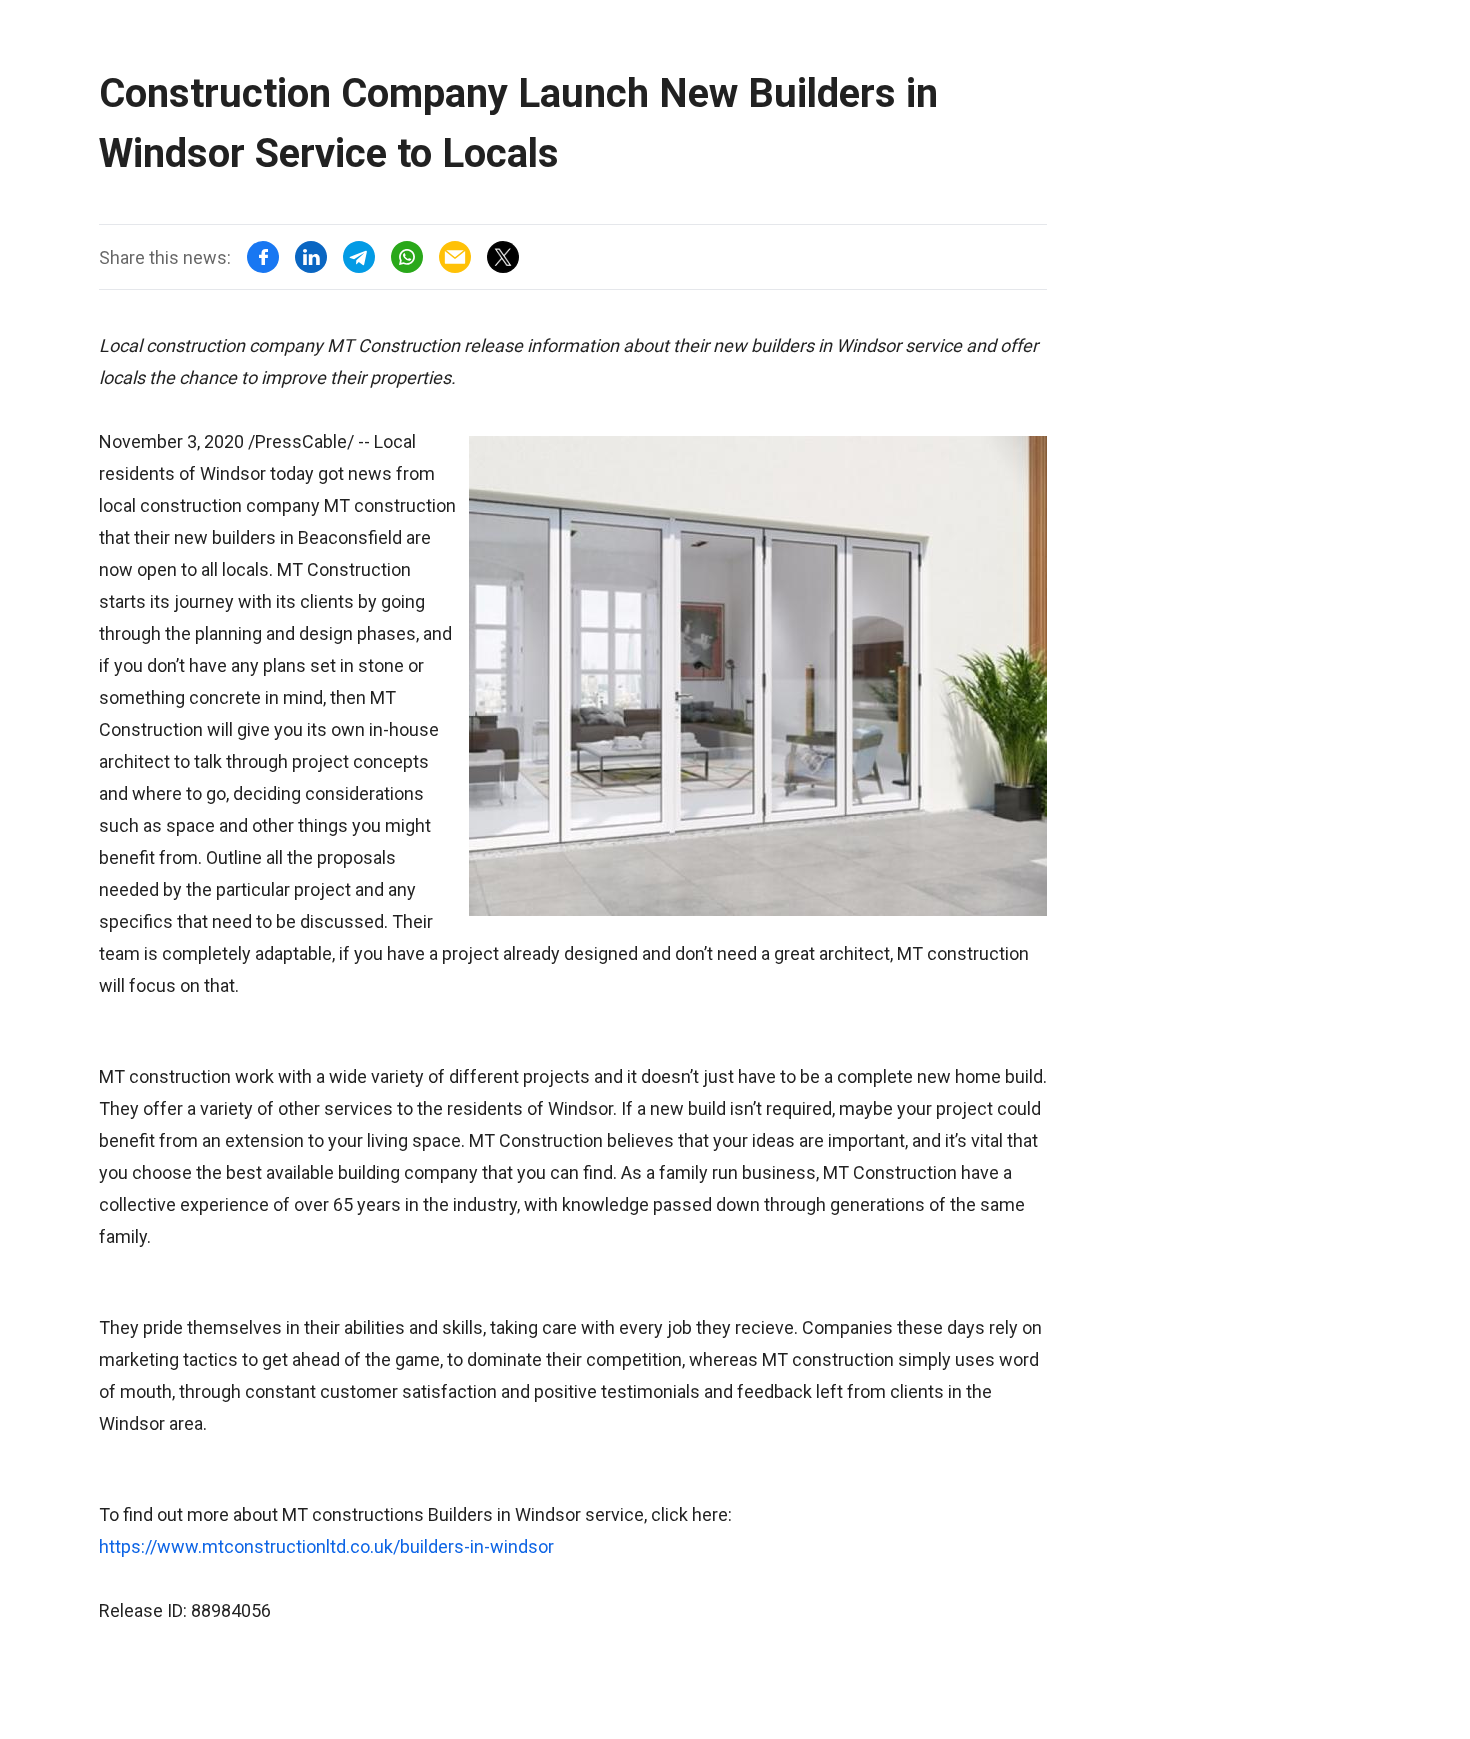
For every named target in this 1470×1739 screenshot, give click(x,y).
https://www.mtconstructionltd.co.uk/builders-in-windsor (326, 1546)
